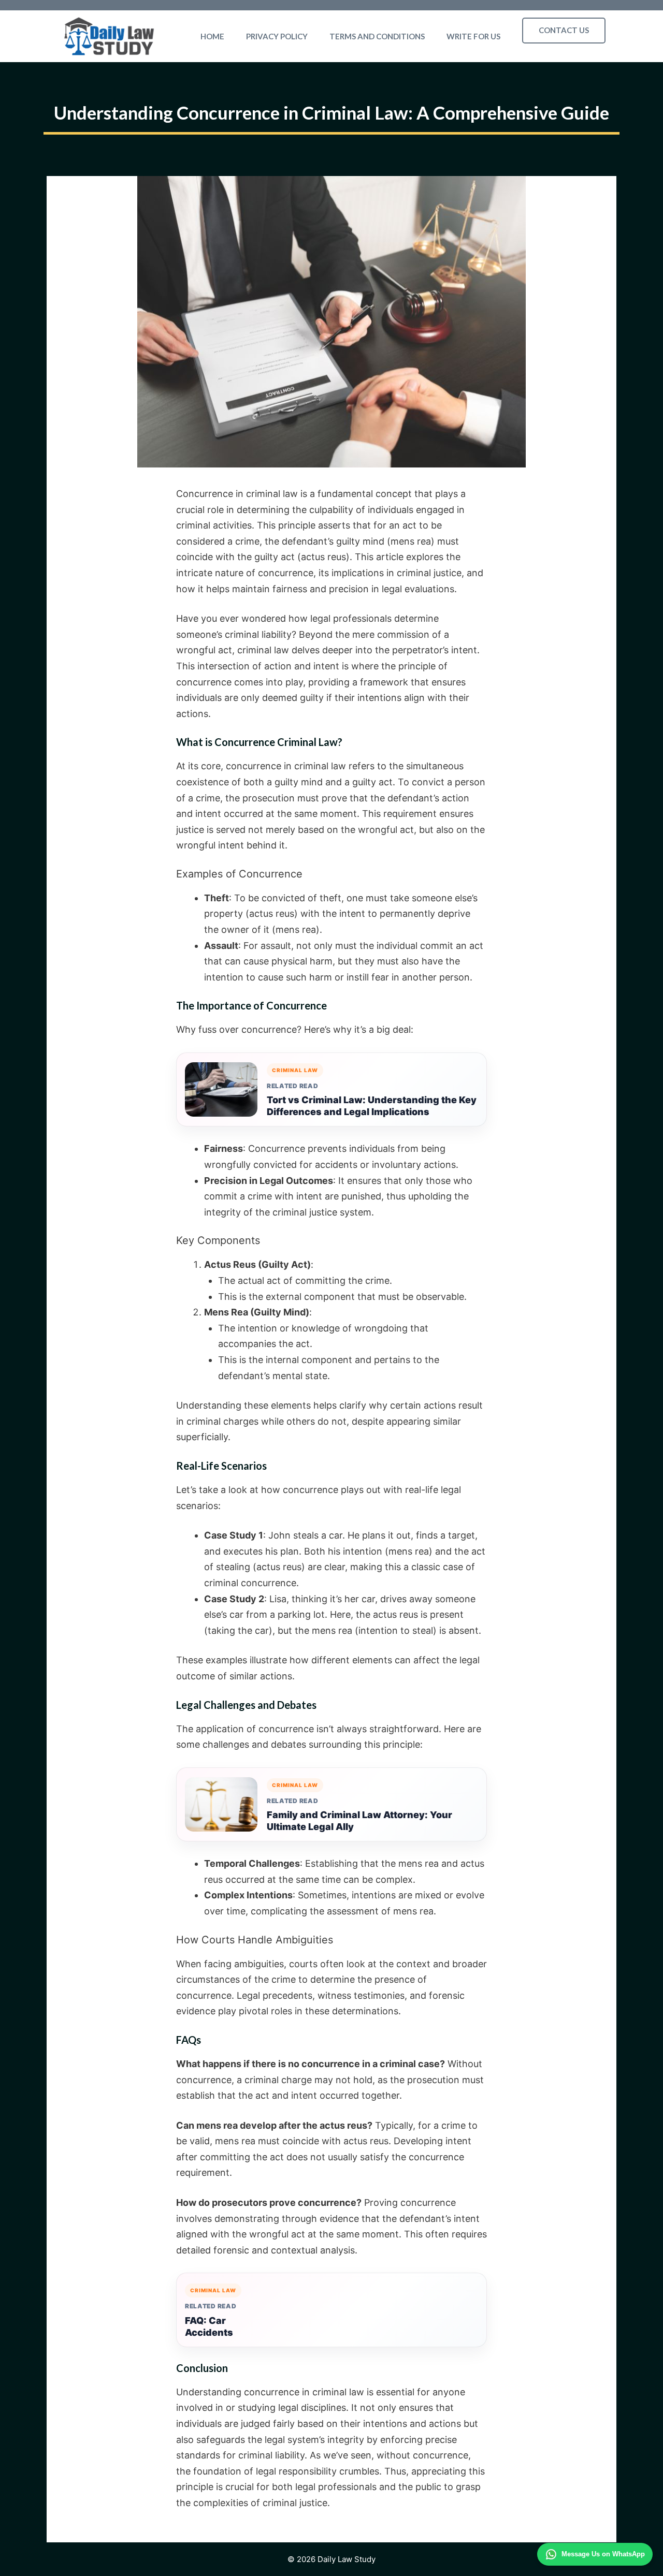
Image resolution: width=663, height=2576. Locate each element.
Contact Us (564, 30)
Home (212, 36)
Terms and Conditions (377, 36)
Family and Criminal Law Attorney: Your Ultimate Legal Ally (359, 1821)
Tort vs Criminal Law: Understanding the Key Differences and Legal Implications (372, 1106)
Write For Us (473, 36)
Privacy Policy (277, 36)
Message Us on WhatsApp (603, 2554)
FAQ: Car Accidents (209, 2326)
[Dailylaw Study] (109, 36)
